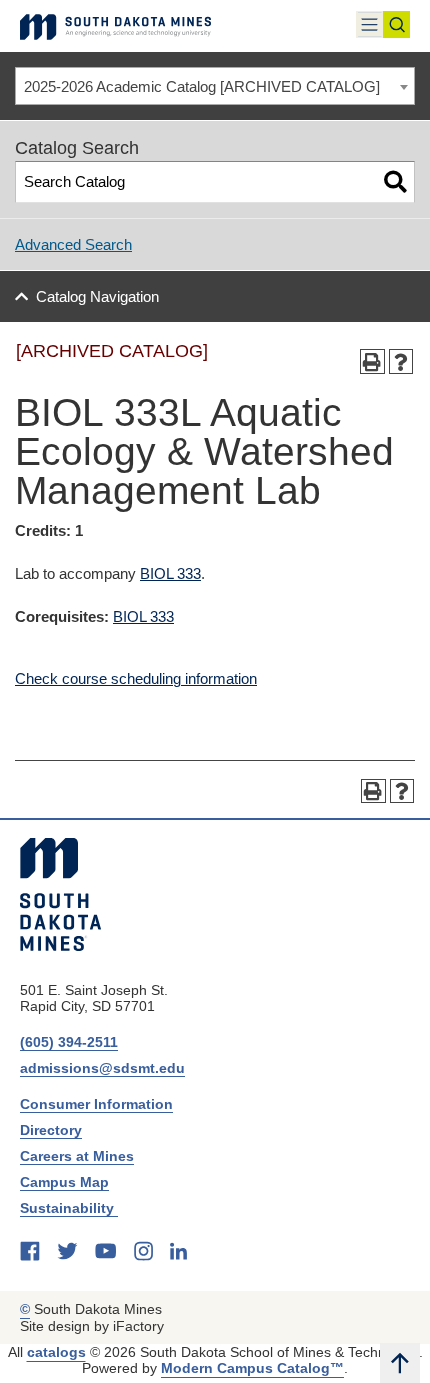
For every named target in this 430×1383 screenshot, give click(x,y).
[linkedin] (178, 1251)
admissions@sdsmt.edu (102, 1068)
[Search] (395, 181)
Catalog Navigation (97, 296)
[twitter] (67, 1251)
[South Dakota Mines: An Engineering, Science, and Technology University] (60, 894)
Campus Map (64, 1182)
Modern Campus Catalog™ (252, 1368)
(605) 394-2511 (69, 1042)
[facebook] (30, 1251)
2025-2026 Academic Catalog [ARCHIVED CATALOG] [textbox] (202, 86)
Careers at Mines (77, 1156)
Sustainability (69, 1208)
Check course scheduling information (136, 678)
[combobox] (215, 86)
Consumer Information (96, 1104)
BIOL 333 (170, 573)
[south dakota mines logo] (115, 26)
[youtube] (105, 1251)
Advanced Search (73, 244)
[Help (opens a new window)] (401, 361)
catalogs (56, 1352)
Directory (51, 1130)
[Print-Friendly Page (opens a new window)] (372, 361)
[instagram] (143, 1251)
